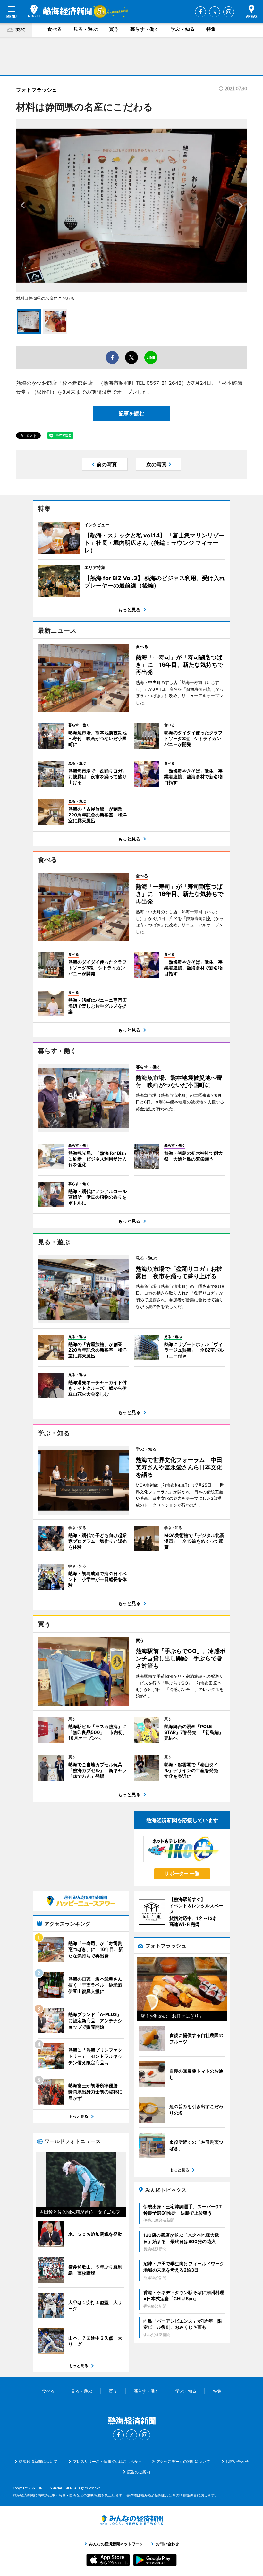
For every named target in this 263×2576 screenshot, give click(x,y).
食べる (55, 29)
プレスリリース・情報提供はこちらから (107, 2461)
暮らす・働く (145, 29)
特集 (211, 29)
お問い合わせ (237, 2461)
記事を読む (131, 413)
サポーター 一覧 (182, 1874)
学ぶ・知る (183, 29)
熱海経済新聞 (60, 11)
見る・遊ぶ (85, 29)
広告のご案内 (139, 2472)
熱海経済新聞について (38, 2461)
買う (114, 29)
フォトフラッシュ (37, 90)
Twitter (215, 12)
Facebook (200, 12)
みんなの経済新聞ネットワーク (131, 2520)
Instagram (229, 12)
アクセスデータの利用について (183, 2461)
